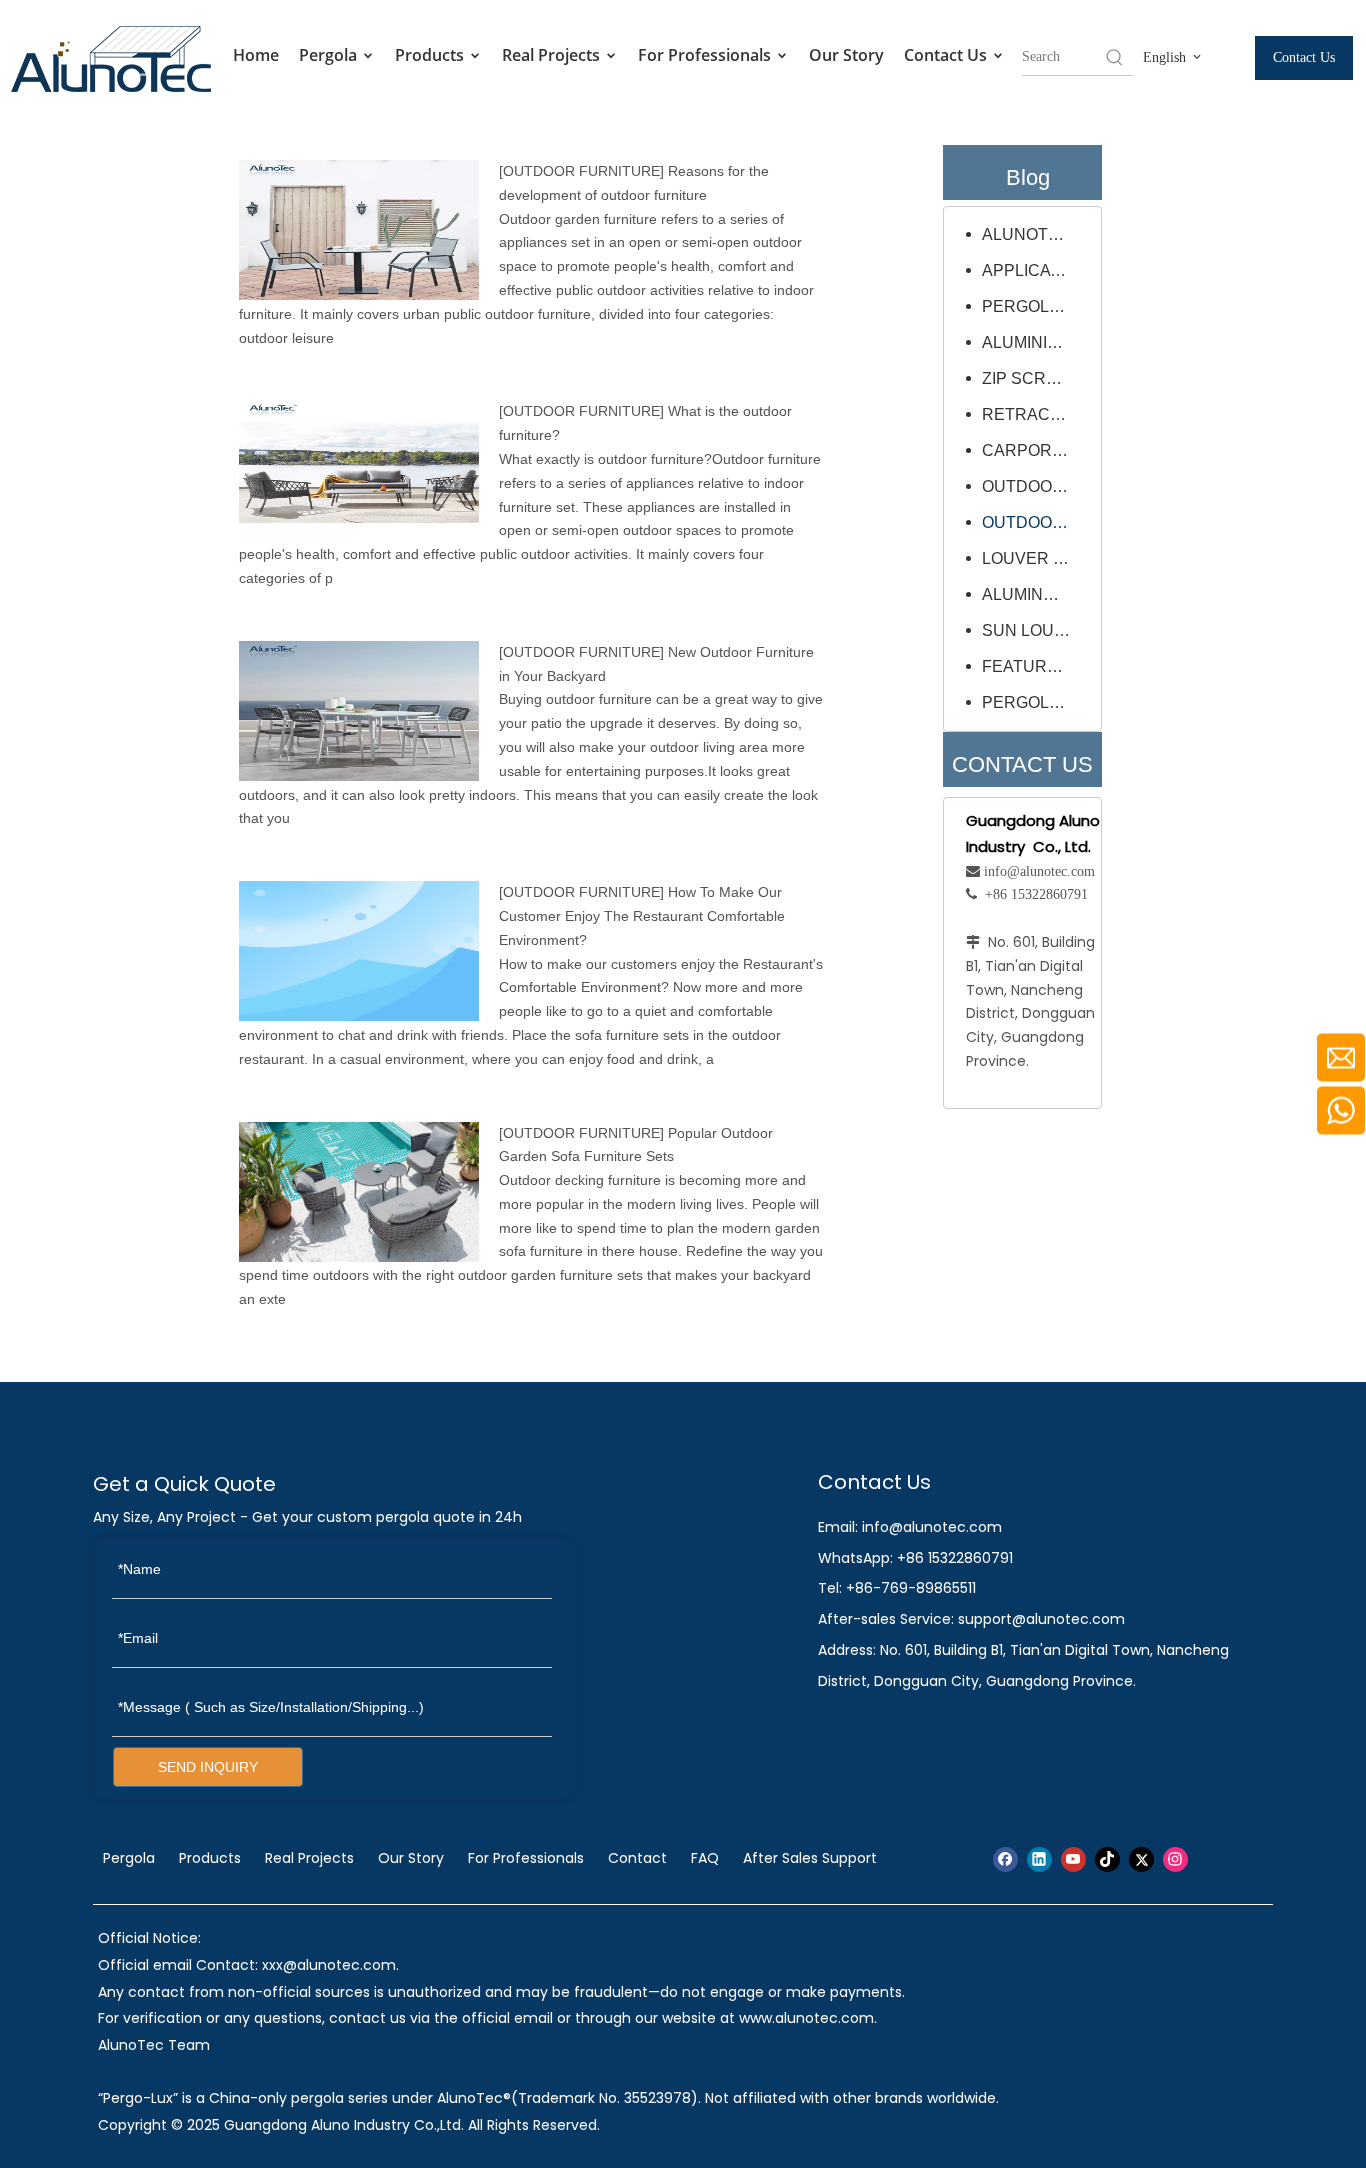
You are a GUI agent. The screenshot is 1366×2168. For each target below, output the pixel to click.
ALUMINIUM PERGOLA (1036, 342)
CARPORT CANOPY (1036, 450)
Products (431, 55)
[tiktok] (1107, 1859)
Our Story (846, 55)
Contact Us (947, 55)
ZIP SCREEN (1031, 378)
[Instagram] (1175, 1859)
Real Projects (553, 55)
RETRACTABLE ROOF (1036, 414)
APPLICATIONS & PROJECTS (1036, 270)
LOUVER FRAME (1036, 558)
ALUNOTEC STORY (1036, 234)
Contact (637, 1858)
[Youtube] (1073, 1859)
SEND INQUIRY (208, 1767)
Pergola (330, 55)
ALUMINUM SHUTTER (1036, 594)
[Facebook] (1005, 1859)
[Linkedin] (1039, 1859)
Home (256, 55)
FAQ (705, 1858)
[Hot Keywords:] (1115, 57)
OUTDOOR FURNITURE (581, 171)
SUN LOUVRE (1035, 630)
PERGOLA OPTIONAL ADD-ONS (1036, 702)
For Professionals (706, 55)
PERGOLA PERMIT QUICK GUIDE (1036, 306)
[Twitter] (1141, 1859)
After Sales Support (810, 1858)
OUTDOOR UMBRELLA (1036, 486)
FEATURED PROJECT (1036, 666)
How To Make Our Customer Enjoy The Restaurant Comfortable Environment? (642, 916)
